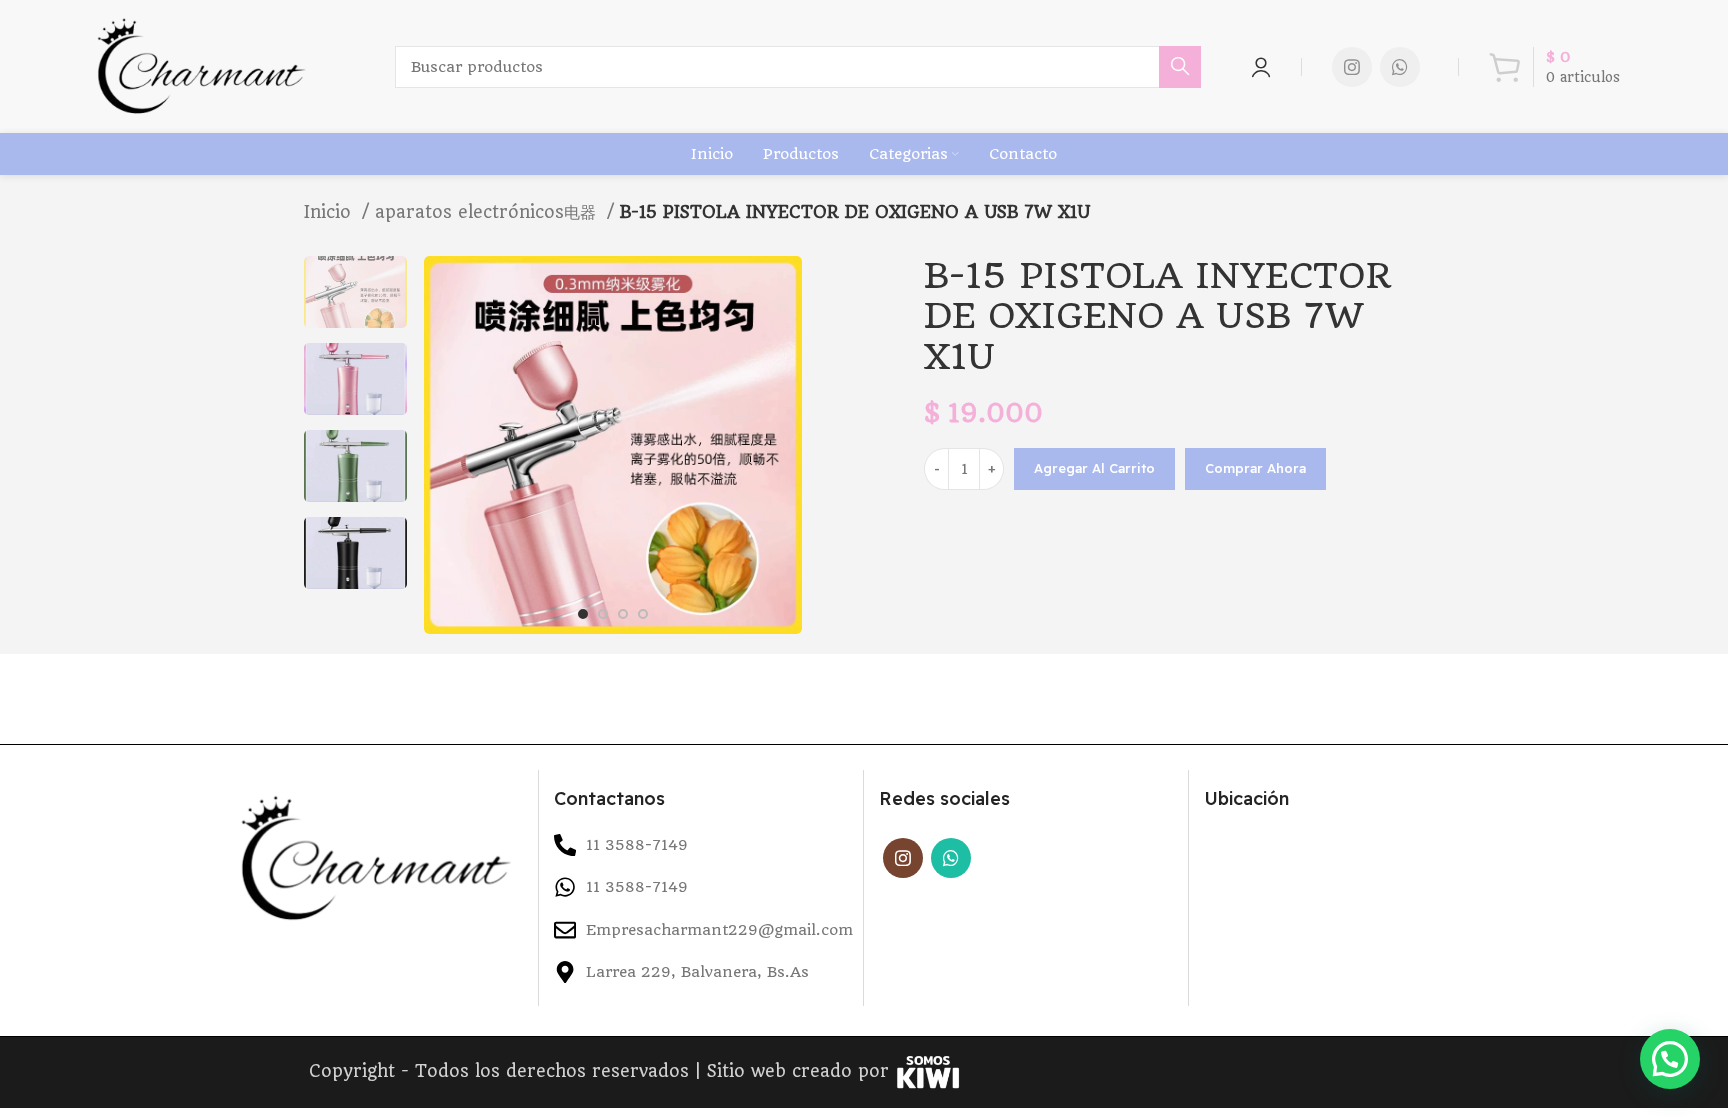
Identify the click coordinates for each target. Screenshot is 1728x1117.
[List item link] (701, 887)
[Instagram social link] (1352, 67)
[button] (1670, 1059)
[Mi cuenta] (1261, 67)
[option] (355, 292)
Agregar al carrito (1094, 468)
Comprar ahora (1255, 468)
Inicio (330, 212)
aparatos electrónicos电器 (488, 212)
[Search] (1180, 67)
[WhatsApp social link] (1400, 67)
